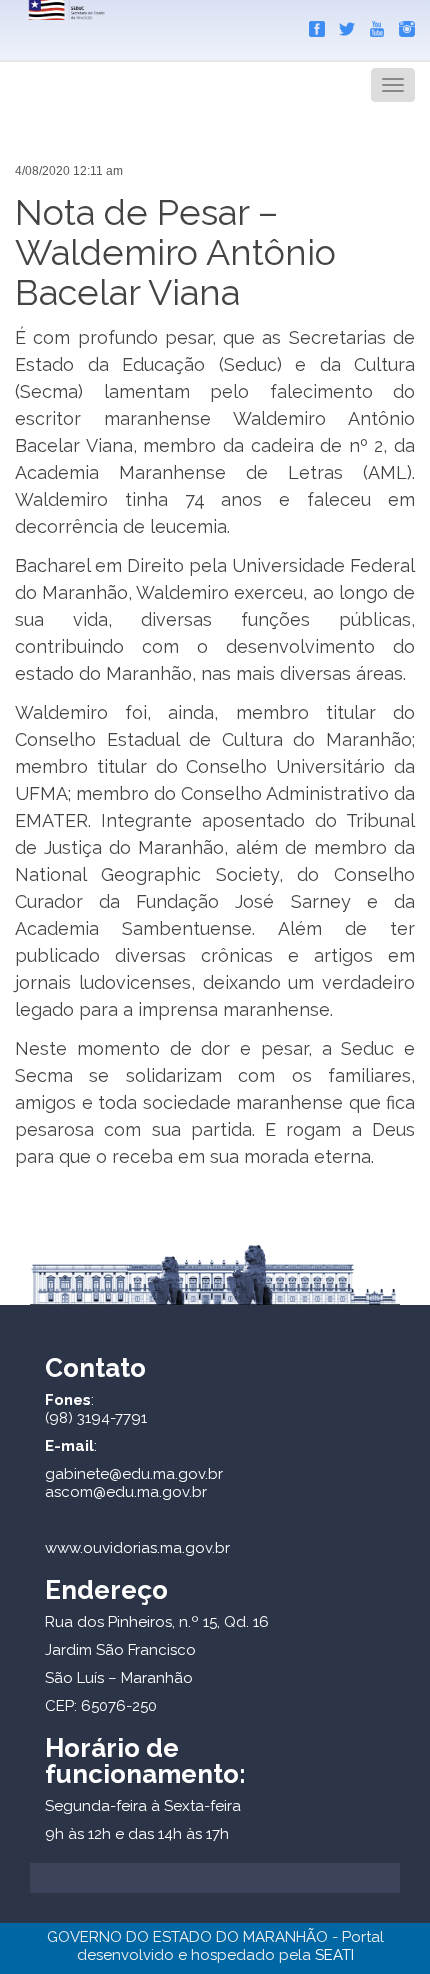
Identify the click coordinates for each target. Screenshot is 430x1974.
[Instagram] (402, 25)
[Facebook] (312, 25)
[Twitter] (342, 25)
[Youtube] (372, 25)
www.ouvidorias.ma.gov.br (137, 1548)
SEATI (334, 1955)
